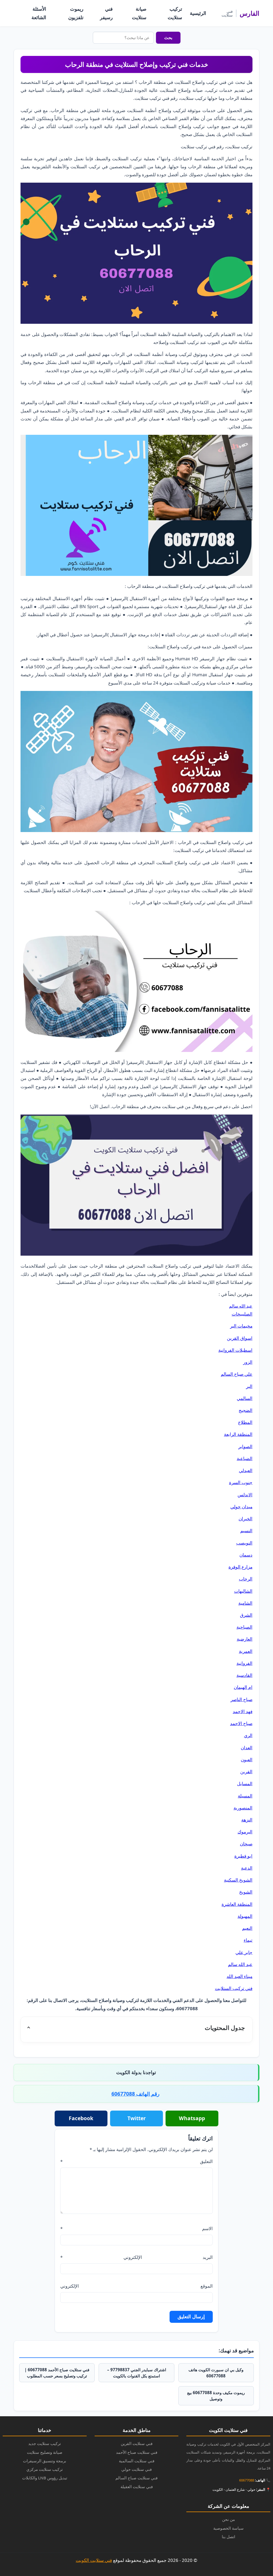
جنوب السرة (241, 1482)
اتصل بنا (228, 2537)
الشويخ (246, 1892)
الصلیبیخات (242, 1314)
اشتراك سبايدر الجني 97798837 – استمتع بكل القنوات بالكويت (137, 2373)
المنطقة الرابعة (238, 1434)
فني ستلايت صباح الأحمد (137, 2452)
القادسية (244, 1675)
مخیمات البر (241, 1326)
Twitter (137, 2118)
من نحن (228, 2519)
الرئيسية (198, 13)
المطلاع (245, 1422)
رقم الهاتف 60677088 (135, 2094)
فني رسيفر (106, 13)
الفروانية (244, 1663)
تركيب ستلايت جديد (45, 2443)
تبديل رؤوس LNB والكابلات (45, 2478)
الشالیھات (243, 1591)
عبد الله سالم (241, 1306)
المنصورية (243, 1808)
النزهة (247, 1820)
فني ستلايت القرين (137, 2443)
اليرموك (245, 1832)
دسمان (246, 1555)
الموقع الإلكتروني (136, 2286)
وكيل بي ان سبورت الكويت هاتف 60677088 (216, 2373)
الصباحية (244, 1627)
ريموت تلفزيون (76, 13)
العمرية (246, 1651)
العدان (247, 1748)
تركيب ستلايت (175, 13)
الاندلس (245, 1495)
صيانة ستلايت (139, 13)
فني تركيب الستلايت (234, 1988)
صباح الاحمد (241, 1723)
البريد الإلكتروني (136, 2257)
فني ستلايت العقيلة (137, 2487)
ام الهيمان (243, 1687)
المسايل (245, 1783)
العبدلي (246, 1470)
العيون (247, 1760)
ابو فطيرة (243, 1856)
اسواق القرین (240, 1338)
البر (249, 1386)
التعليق (136, 2161)
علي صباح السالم (237, 1374)
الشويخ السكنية (238, 1880)
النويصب (244, 1543)
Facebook (81, 2118)
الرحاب (246, 1579)
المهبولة (245, 1916)
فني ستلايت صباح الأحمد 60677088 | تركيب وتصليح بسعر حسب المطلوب (57, 2373)
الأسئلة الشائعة (39, 13)
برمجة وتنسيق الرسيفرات (45, 2461)
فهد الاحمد (243, 1711)
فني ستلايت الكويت (94, 2560)
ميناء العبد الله (240, 1976)
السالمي (245, 1398)
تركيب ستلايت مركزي (45, 2469)
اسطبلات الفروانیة (235, 1350)
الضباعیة (245, 1458)
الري (248, 1735)
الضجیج (246, 1410)
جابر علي (244, 1952)
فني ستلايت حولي (136, 2469)
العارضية (245, 1639)
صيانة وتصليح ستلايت (45, 2452)
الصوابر (245, 1446)
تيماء (248, 1940)
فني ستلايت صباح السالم (136, 2478)
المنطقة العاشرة (237, 1904)
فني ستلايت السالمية (137, 2461)
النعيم (247, 1928)
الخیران (246, 1519)
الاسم (136, 2228)
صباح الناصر (242, 1699)
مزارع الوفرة (240, 1567)
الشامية (245, 1603)
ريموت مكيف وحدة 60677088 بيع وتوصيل (216, 2396)
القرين (246, 1772)
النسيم (246, 1531)
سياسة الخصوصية (228, 2528)
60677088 (247, 2480)
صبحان (246, 1844)
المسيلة (245, 1796)
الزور (248, 1362)
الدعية (247, 1868)
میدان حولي (241, 1507)
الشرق (246, 1615)
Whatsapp (192, 2118)
